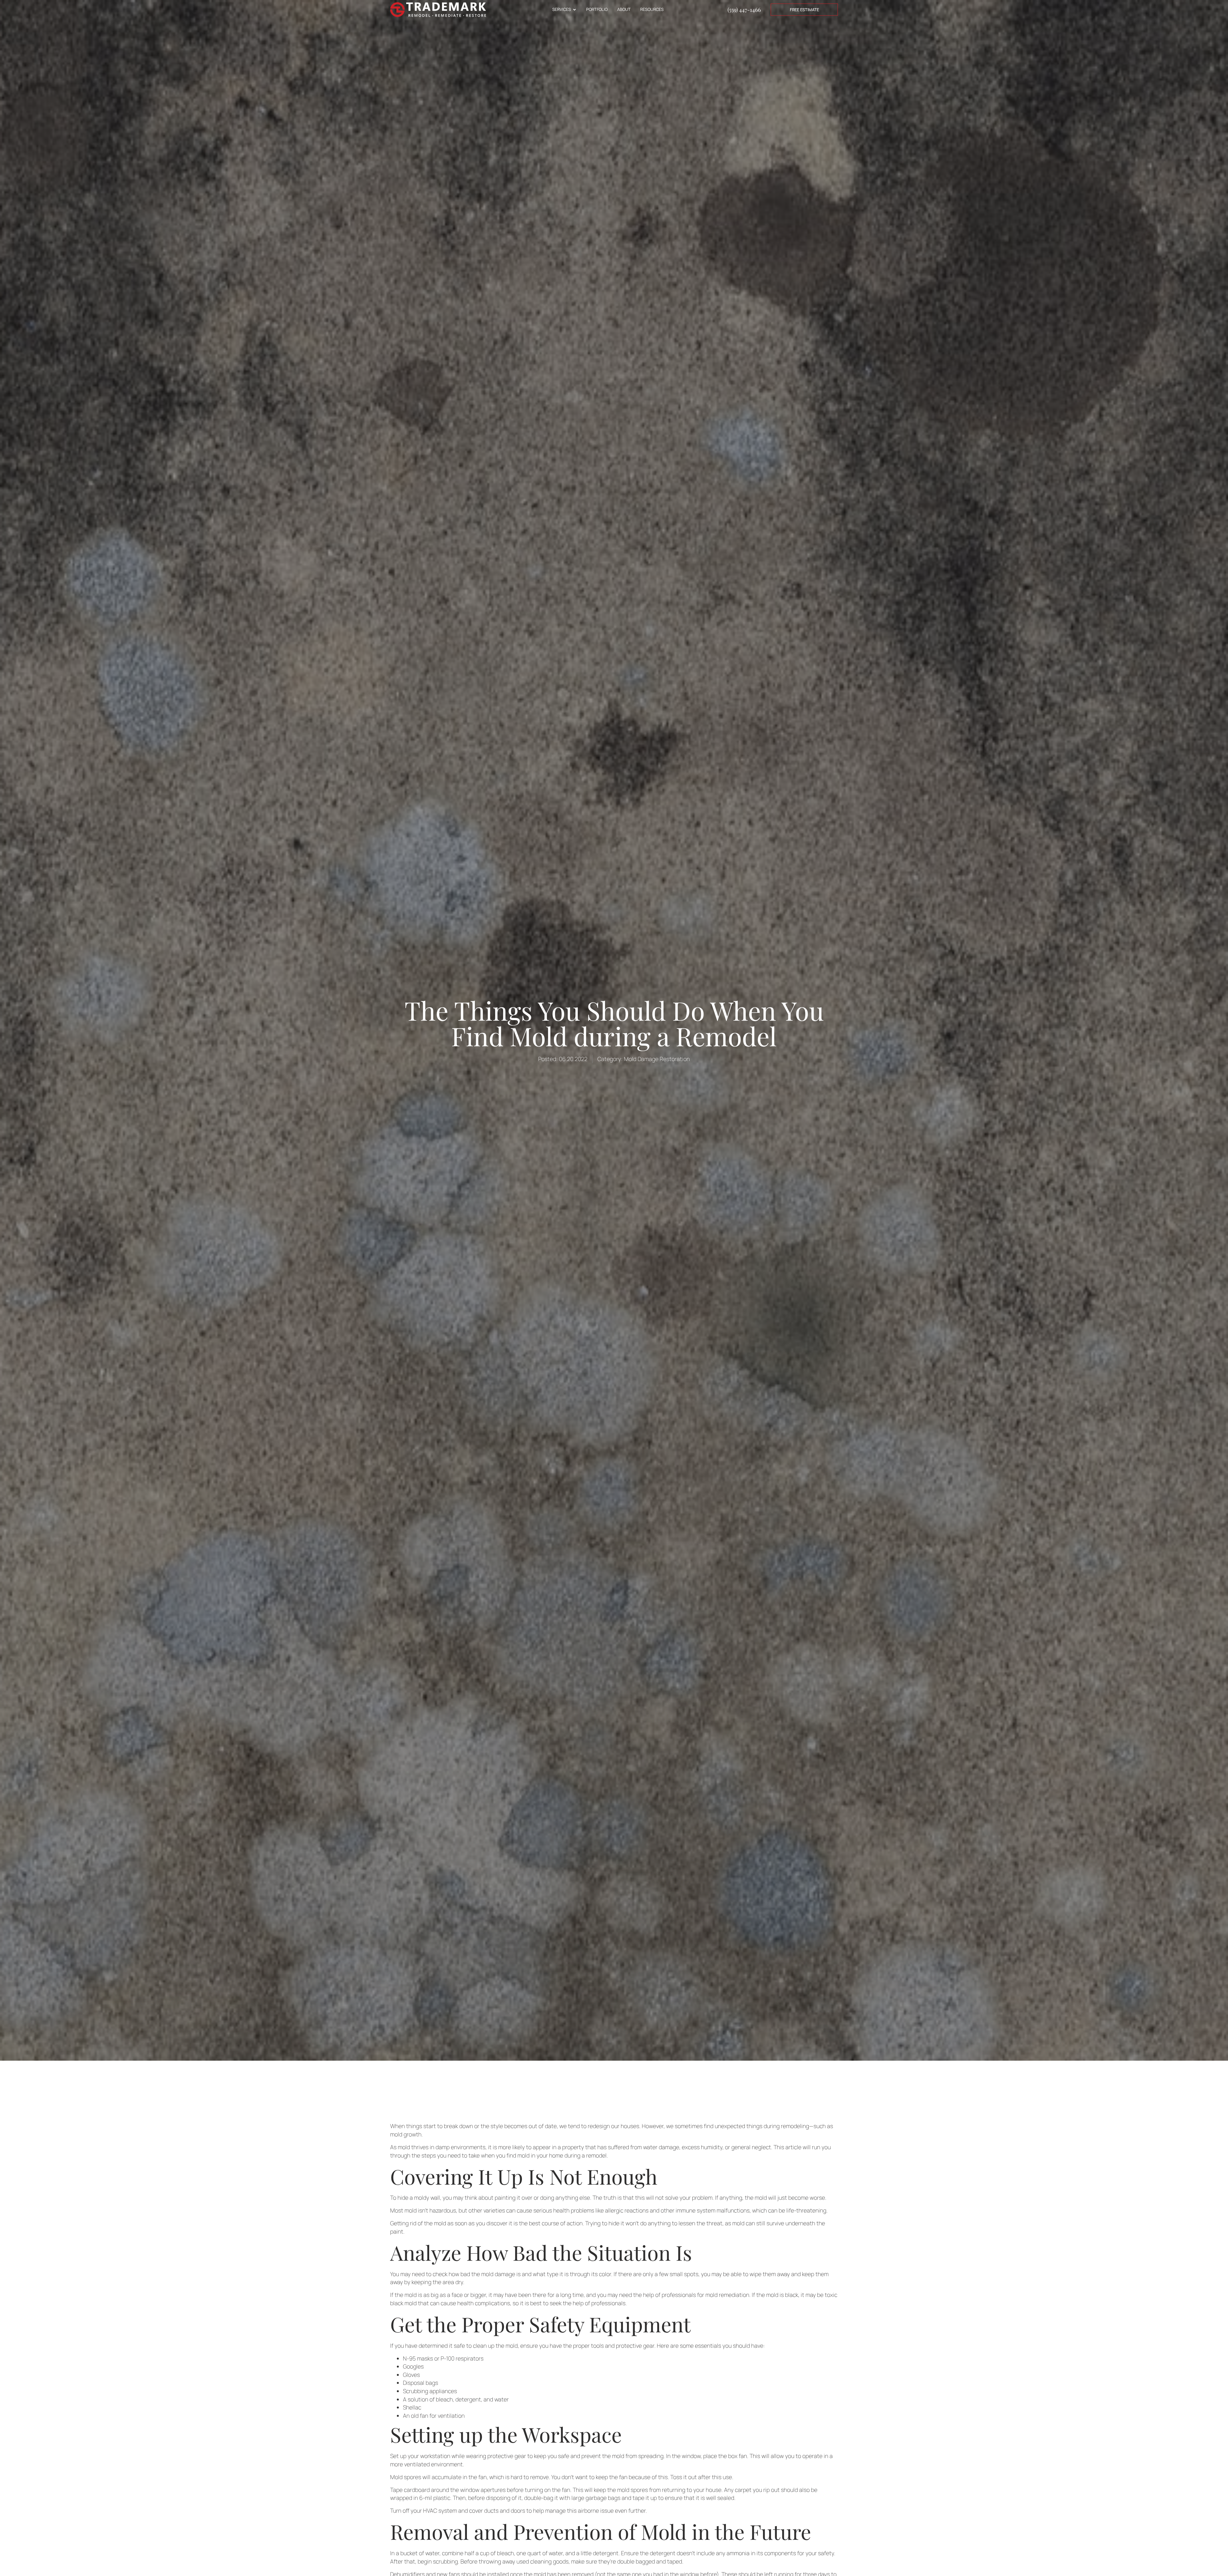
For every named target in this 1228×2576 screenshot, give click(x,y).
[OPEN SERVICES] (575, 9)
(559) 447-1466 (744, 9)
